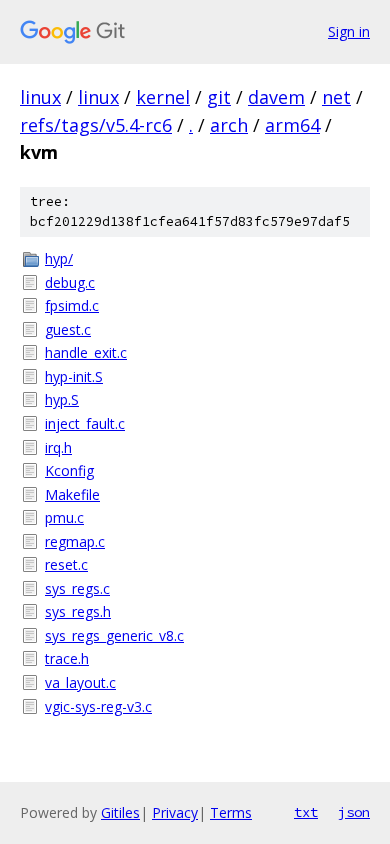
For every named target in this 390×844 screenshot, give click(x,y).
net (336, 97)
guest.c (68, 329)
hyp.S (62, 399)
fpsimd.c (72, 305)
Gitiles (120, 812)
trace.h (67, 658)
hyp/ (59, 258)
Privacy (175, 812)
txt (306, 812)
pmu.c (64, 517)
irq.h (58, 447)
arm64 (292, 125)
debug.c (70, 282)
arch (229, 125)
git (219, 97)
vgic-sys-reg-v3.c (98, 706)
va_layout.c (80, 682)
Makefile (72, 494)
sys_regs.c (77, 588)
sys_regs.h (78, 611)
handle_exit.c (86, 352)
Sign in (349, 31)
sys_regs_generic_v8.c (114, 635)
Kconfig (69, 470)
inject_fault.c (85, 423)
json (354, 812)
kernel (163, 97)
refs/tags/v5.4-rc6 (96, 125)
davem (276, 97)
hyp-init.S (74, 376)
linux (40, 97)
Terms (231, 812)
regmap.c (75, 541)
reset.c (66, 564)
